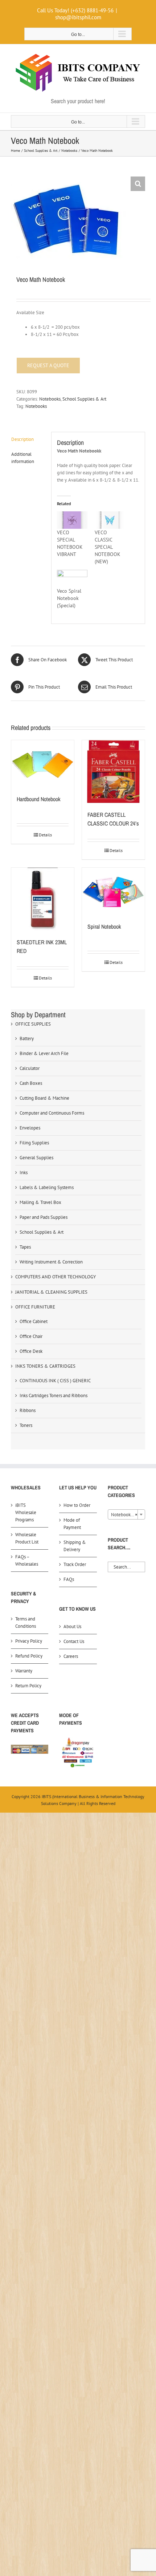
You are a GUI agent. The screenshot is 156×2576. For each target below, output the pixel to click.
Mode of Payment (72, 1524)
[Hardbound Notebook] (43, 764)
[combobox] (126, 1514)
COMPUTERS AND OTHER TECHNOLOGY (56, 1277)
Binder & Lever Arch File (44, 1053)
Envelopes (30, 1128)
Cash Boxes (31, 1083)
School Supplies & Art (84, 399)
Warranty (24, 1671)
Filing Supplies (34, 1143)
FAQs (69, 1579)
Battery (27, 1038)
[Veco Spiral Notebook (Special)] (72, 579)
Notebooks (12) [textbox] (127, 1515)
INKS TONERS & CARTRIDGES (45, 1366)
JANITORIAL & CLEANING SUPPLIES (51, 1292)
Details (45, 835)
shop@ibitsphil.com (78, 17)
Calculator (30, 1068)
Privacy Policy (29, 1641)
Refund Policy (29, 1656)
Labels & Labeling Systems (47, 1187)
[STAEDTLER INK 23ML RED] (43, 899)
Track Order (75, 1564)
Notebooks (50, 399)
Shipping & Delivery (75, 1546)
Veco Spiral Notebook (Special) (69, 598)
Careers (71, 1656)
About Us (72, 1626)
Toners (26, 1425)
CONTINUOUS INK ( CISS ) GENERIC (55, 1381)
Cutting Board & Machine (44, 1098)
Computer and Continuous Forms (52, 1113)
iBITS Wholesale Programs (26, 1512)
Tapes (25, 1247)
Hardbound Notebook (39, 799)
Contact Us (74, 1641)
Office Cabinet (34, 1321)
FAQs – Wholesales (27, 1560)
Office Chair (31, 1336)
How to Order (77, 1505)
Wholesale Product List (27, 1538)
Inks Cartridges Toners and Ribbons (54, 1395)
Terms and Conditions (26, 1622)
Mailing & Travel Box (40, 1202)
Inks (24, 1173)
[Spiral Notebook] (113, 891)
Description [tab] (22, 439)
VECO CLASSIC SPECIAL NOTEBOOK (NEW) (108, 547)
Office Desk (31, 1351)
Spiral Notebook (104, 926)
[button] (138, 184)
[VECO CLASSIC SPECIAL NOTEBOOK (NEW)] (110, 520)
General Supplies (36, 1158)
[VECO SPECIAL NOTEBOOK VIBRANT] (72, 520)
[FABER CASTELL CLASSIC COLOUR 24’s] (113, 772)
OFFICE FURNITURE (35, 1307)
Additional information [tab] (23, 458)
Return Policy (28, 1686)
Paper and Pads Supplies (44, 1217)
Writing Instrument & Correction (51, 1262)
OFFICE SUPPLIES (33, 1024)
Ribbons (28, 1410)
